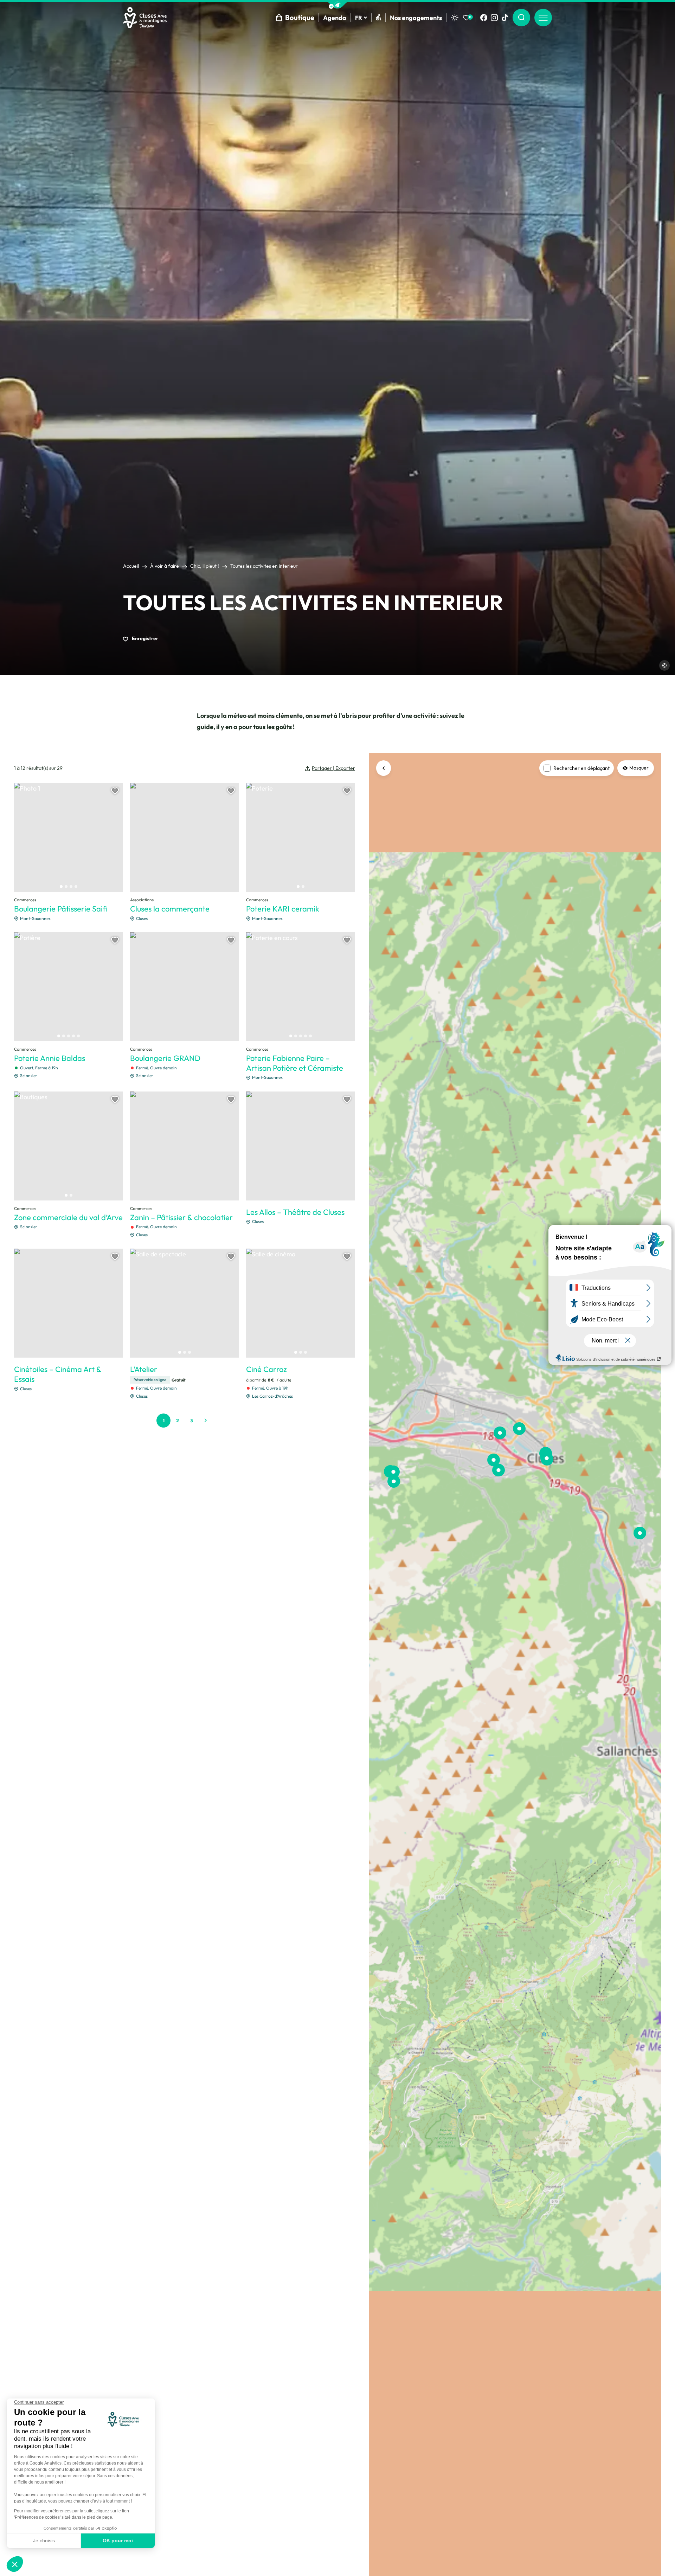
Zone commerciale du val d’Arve (68, 1217)
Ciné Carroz (266, 1369)
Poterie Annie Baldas (50, 1058)
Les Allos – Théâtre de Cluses (295, 1212)
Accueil (131, 566)
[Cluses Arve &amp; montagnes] (145, 18)
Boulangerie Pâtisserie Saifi (61, 909)
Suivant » (206, 1421)
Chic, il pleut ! (205, 566)
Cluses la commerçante (170, 909)
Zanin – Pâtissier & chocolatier (181, 1217)
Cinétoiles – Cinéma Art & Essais (58, 1374)
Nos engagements (416, 18)
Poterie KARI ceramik (283, 909)
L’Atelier (144, 1369)
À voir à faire (165, 566)
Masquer (639, 768)
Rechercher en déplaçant (581, 768)
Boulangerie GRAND (165, 1058)
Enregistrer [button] (144, 638)
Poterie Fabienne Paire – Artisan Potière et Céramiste (295, 1063)
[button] (337, 5)
